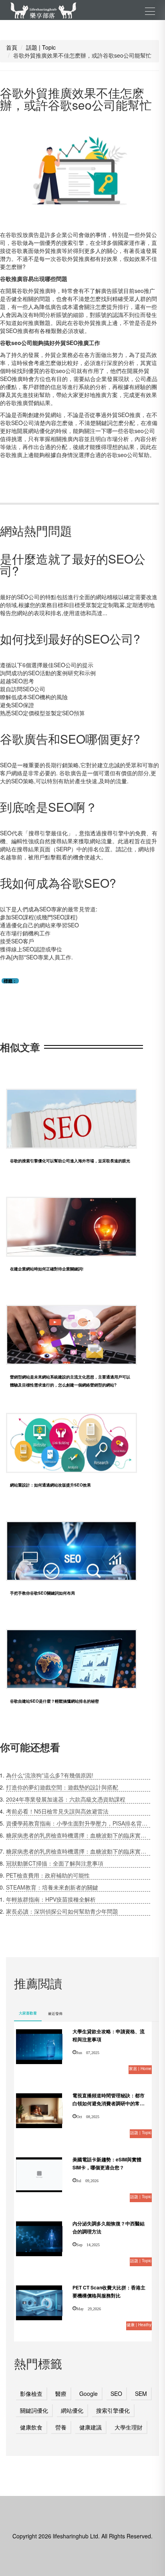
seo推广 (145, 291)
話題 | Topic (41, 47)
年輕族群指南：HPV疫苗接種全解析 (51, 1899)
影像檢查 (31, 2393)
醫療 (61, 2393)
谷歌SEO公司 (17, 423)
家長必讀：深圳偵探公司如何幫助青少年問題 (62, 1911)
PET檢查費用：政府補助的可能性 (48, 1875)
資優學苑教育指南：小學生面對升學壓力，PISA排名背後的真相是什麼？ (78, 1823)
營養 (61, 2427)
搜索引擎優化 (113, 2410)
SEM (141, 2393)
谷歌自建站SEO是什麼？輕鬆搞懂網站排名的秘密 (54, 1701)
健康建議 (91, 2427)
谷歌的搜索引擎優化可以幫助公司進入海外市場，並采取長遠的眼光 (70, 1161)
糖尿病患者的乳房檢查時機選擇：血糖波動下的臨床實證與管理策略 (78, 1835)
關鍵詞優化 (34, 2410)
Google (89, 2393)
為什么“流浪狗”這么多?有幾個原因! (50, 1775)
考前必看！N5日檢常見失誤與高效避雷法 (57, 1811)
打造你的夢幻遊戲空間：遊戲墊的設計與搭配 (62, 1787)
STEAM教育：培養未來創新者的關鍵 (52, 1887)
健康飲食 (31, 2427)
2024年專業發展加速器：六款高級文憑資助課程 (66, 1799)
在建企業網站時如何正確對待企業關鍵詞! (47, 1269)
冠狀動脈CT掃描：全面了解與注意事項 (55, 1863)
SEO (116, 2393)
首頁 (12, 47)
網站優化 (72, 2410)
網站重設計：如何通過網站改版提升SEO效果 (50, 1485)
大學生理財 (129, 2427)
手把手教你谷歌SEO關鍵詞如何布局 (42, 1593)
